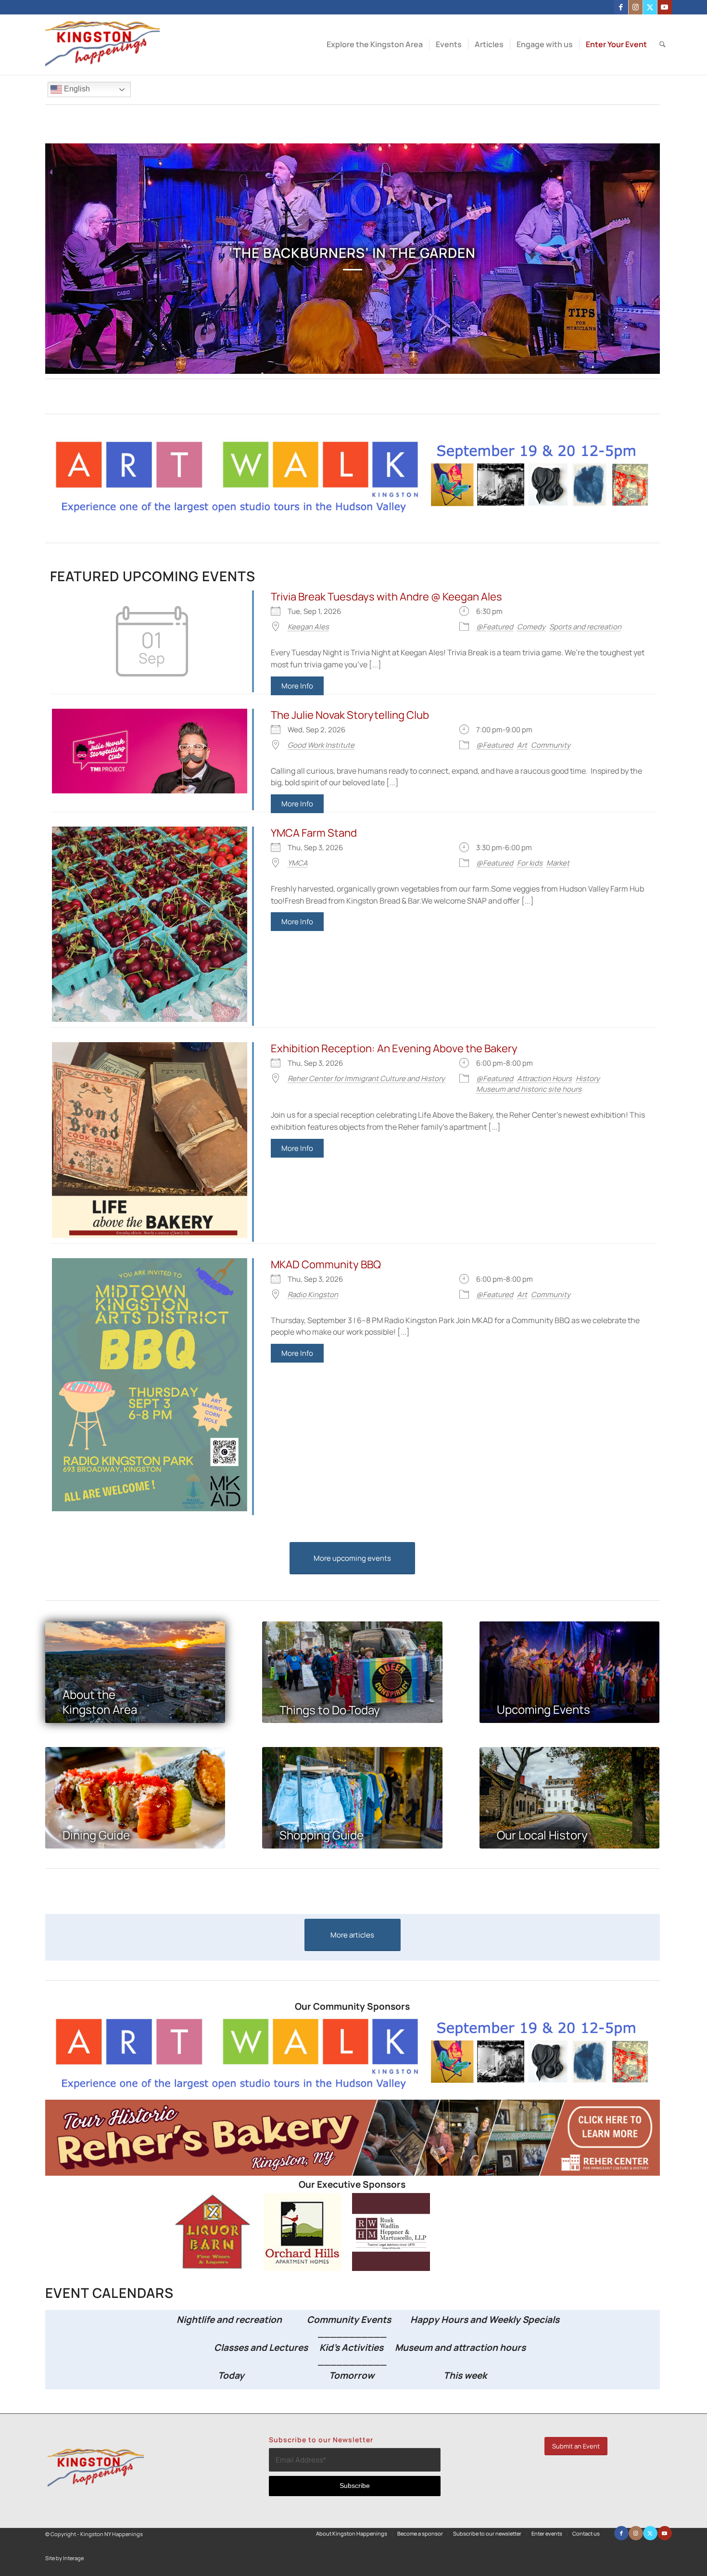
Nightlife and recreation (226, 2320)
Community (551, 745)
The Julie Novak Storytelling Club (350, 715)
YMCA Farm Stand (314, 833)
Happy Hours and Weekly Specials (485, 2320)
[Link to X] (650, 7)
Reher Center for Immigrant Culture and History (366, 1078)
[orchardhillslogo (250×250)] (303, 2268)
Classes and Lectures (241, 2347)
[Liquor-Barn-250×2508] (214, 2268)
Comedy (531, 627)
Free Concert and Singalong (352, 253)
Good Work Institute (321, 745)
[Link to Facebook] (621, 7)
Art (522, 745)
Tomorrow (352, 2375)
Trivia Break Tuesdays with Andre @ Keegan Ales (386, 597)
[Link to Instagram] (636, 7)
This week (465, 2375)
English (76, 89)
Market (558, 863)
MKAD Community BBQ (326, 1264)
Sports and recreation (585, 627)
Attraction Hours (544, 1078)
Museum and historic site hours (529, 1089)
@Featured (495, 627)
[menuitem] (375, 45)
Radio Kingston (313, 1294)
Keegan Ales (308, 627)
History (588, 1078)
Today (231, 2375)
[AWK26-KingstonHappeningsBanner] (353, 512)
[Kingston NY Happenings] (103, 45)
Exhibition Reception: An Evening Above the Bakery (394, 1048)
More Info (297, 686)
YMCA (298, 863)
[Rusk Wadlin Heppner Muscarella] (391, 2268)
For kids (530, 863)
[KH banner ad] (353, 2173)
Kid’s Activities (351, 2347)
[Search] (663, 45)
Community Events (350, 2320)
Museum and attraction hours (461, 2347)
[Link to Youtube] (665, 7)
